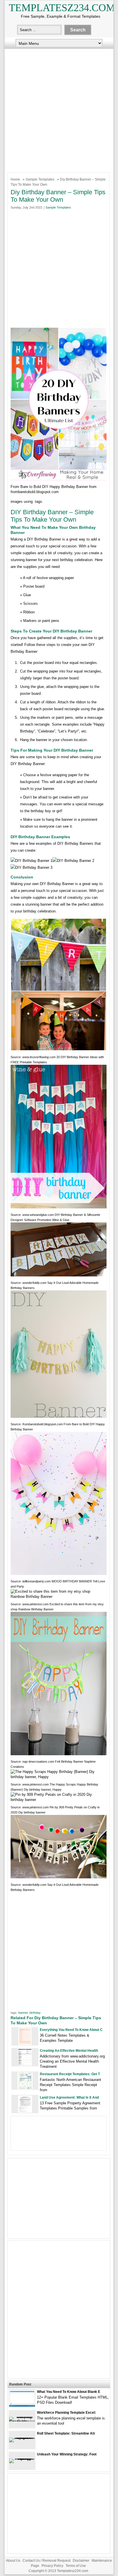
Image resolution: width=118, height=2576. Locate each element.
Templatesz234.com (62, 8)
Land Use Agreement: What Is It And (69, 2097)
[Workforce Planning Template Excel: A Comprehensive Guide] (22, 2421)
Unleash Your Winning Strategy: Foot (67, 2454)
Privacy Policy (52, 2566)
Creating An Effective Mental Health (69, 2051)
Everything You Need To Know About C (71, 2030)
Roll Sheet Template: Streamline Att (66, 2433)
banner (23, 2013)
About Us (13, 2561)
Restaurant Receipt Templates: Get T (70, 2074)
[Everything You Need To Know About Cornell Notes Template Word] (25, 2044)
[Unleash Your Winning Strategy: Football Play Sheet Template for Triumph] (22, 2458)
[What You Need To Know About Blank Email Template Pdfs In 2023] (22, 2405)
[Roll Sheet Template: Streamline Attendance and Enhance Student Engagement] (22, 2438)
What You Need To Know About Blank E (69, 2392)
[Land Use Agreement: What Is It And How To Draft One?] (25, 2111)
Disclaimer (81, 2561)
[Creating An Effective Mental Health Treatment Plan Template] (25, 2064)
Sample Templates (40, 179)
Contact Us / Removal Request (47, 2561)
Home (15, 179)
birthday (35, 2013)
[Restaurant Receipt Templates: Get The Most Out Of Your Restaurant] (25, 2088)
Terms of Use (76, 2566)
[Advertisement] (59, 109)
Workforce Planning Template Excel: (66, 2413)
